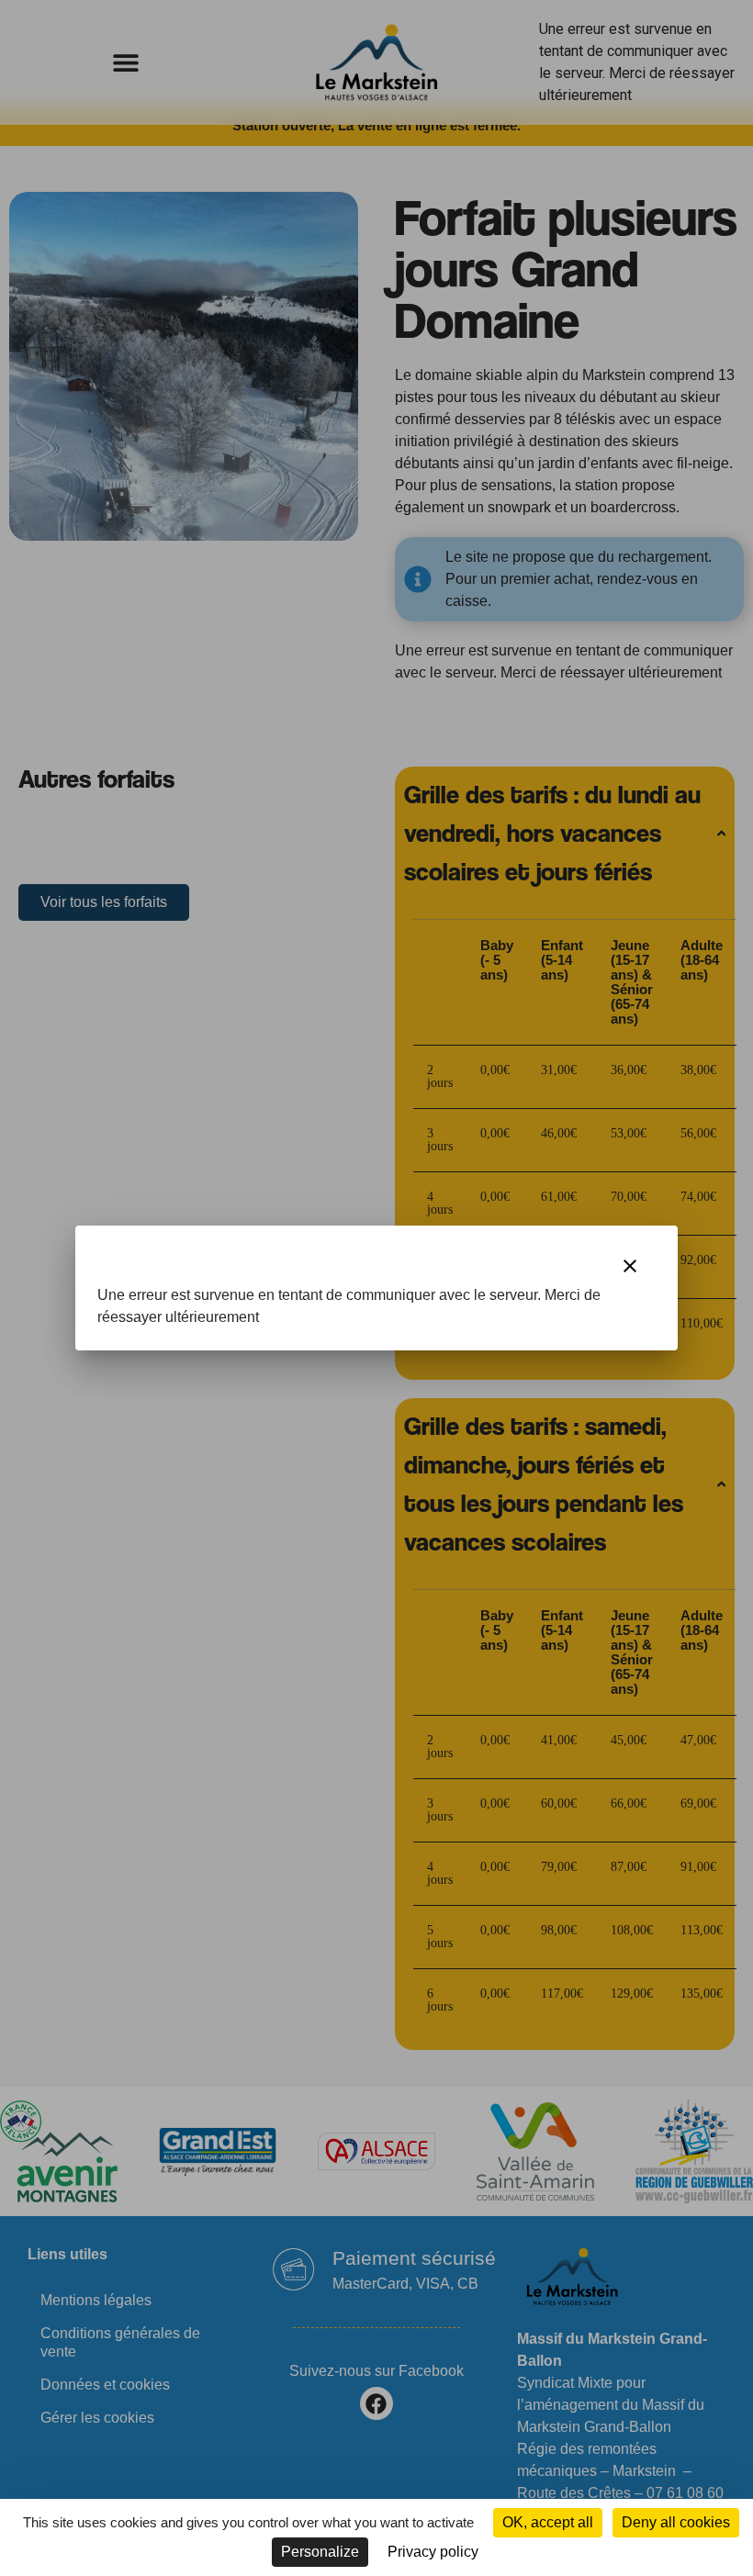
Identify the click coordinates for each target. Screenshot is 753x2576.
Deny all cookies (676, 2522)
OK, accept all (548, 2522)
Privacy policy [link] (433, 2552)
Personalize (320, 2552)
